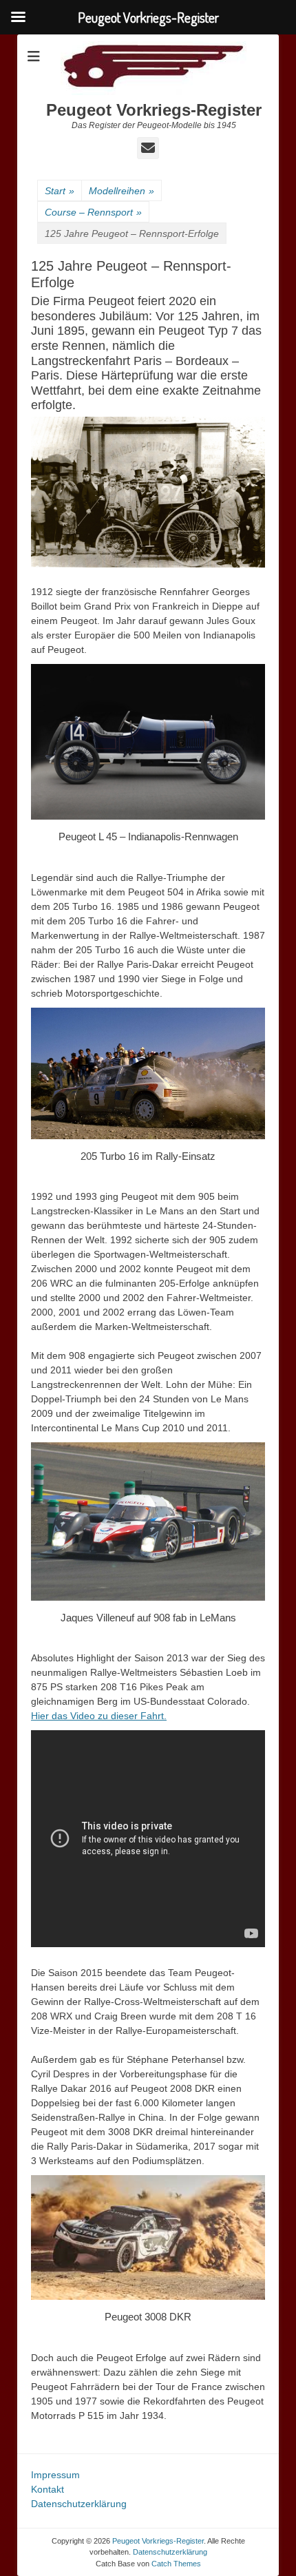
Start (60, 191)
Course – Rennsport (93, 212)
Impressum (55, 2475)
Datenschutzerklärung (79, 2504)
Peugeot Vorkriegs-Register (154, 110)
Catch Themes (176, 2564)
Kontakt (47, 2489)
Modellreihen (121, 191)
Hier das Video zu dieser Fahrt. (99, 1716)
